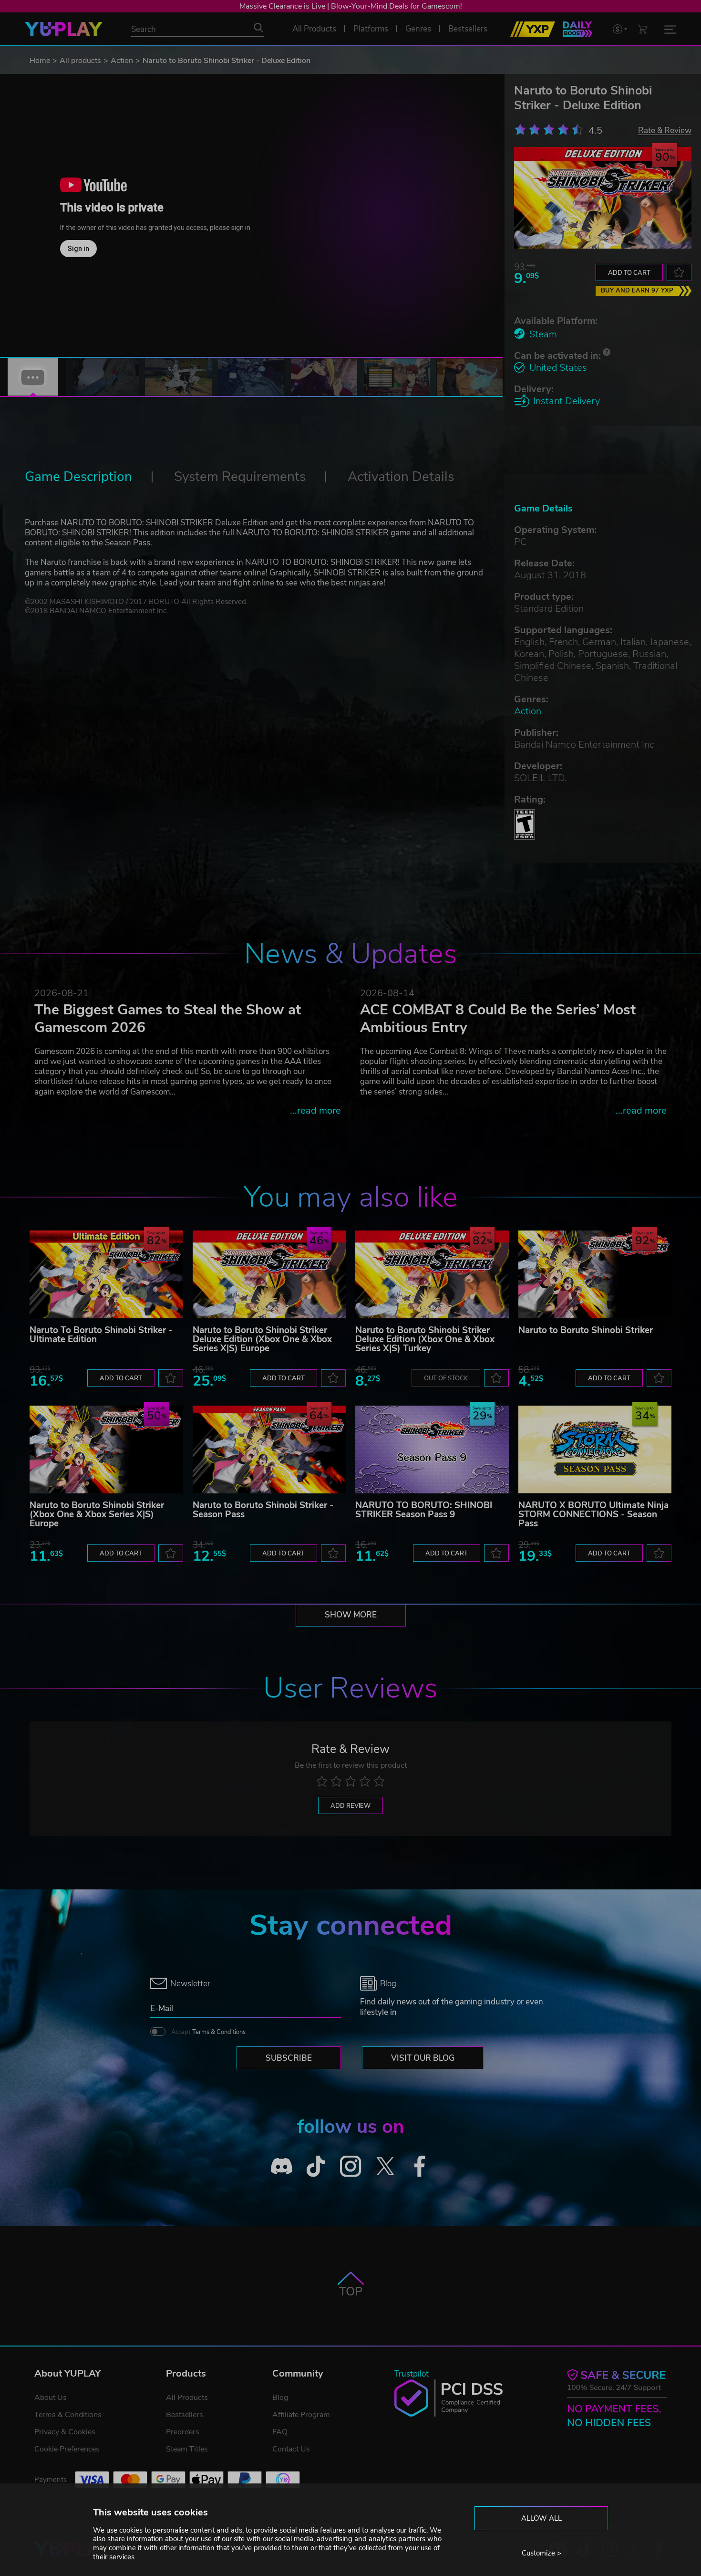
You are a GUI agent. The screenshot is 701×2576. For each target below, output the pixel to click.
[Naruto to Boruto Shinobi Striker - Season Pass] (269, 1450)
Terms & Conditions (219, 2032)
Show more (351, 1615)
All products (80, 61)
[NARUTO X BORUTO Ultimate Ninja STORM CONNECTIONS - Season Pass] (595, 1450)
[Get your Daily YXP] (577, 29)
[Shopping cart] (642, 29)
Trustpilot (412, 2374)
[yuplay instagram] (351, 2166)
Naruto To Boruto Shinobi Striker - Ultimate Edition (101, 1335)
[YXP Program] (533, 29)
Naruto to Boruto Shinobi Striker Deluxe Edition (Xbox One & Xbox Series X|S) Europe (262, 1339)
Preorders (183, 2432)
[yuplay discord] (282, 2166)
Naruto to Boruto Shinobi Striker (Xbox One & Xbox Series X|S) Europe (97, 1514)
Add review (350, 1806)
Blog (280, 2398)
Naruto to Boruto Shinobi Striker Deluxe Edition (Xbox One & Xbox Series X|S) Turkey (425, 1339)
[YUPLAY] (64, 29)
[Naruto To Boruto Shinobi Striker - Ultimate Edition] (106, 1274)
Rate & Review (665, 130)
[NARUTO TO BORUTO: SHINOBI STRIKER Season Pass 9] (432, 1450)
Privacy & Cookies (65, 2432)
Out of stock (446, 1378)
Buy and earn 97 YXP (637, 291)
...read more (315, 1111)
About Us (51, 2398)
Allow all (541, 2518)
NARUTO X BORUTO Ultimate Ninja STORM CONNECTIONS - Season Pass (593, 1514)
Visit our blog (423, 2058)
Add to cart (629, 273)
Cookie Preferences (67, 2449)
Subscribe (289, 2058)
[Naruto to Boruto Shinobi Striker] (595, 1274)
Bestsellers (185, 2415)
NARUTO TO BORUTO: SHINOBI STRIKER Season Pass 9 (424, 1510)
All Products (187, 2398)
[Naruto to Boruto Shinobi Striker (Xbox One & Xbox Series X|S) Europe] (106, 1450)
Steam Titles (187, 2449)
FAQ (280, 2432)
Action (122, 61)
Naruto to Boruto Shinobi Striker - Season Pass (263, 1510)
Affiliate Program (301, 2415)
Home (40, 61)
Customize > (541, 2553)
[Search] (258, 28)
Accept (208, 2032)
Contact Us (291, 2449)
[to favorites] (679, 272)
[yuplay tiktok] (316, 2166)
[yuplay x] (385, 2166)
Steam (543, 334)
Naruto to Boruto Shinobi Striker (586, 1330)
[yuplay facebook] (420, 2166)
